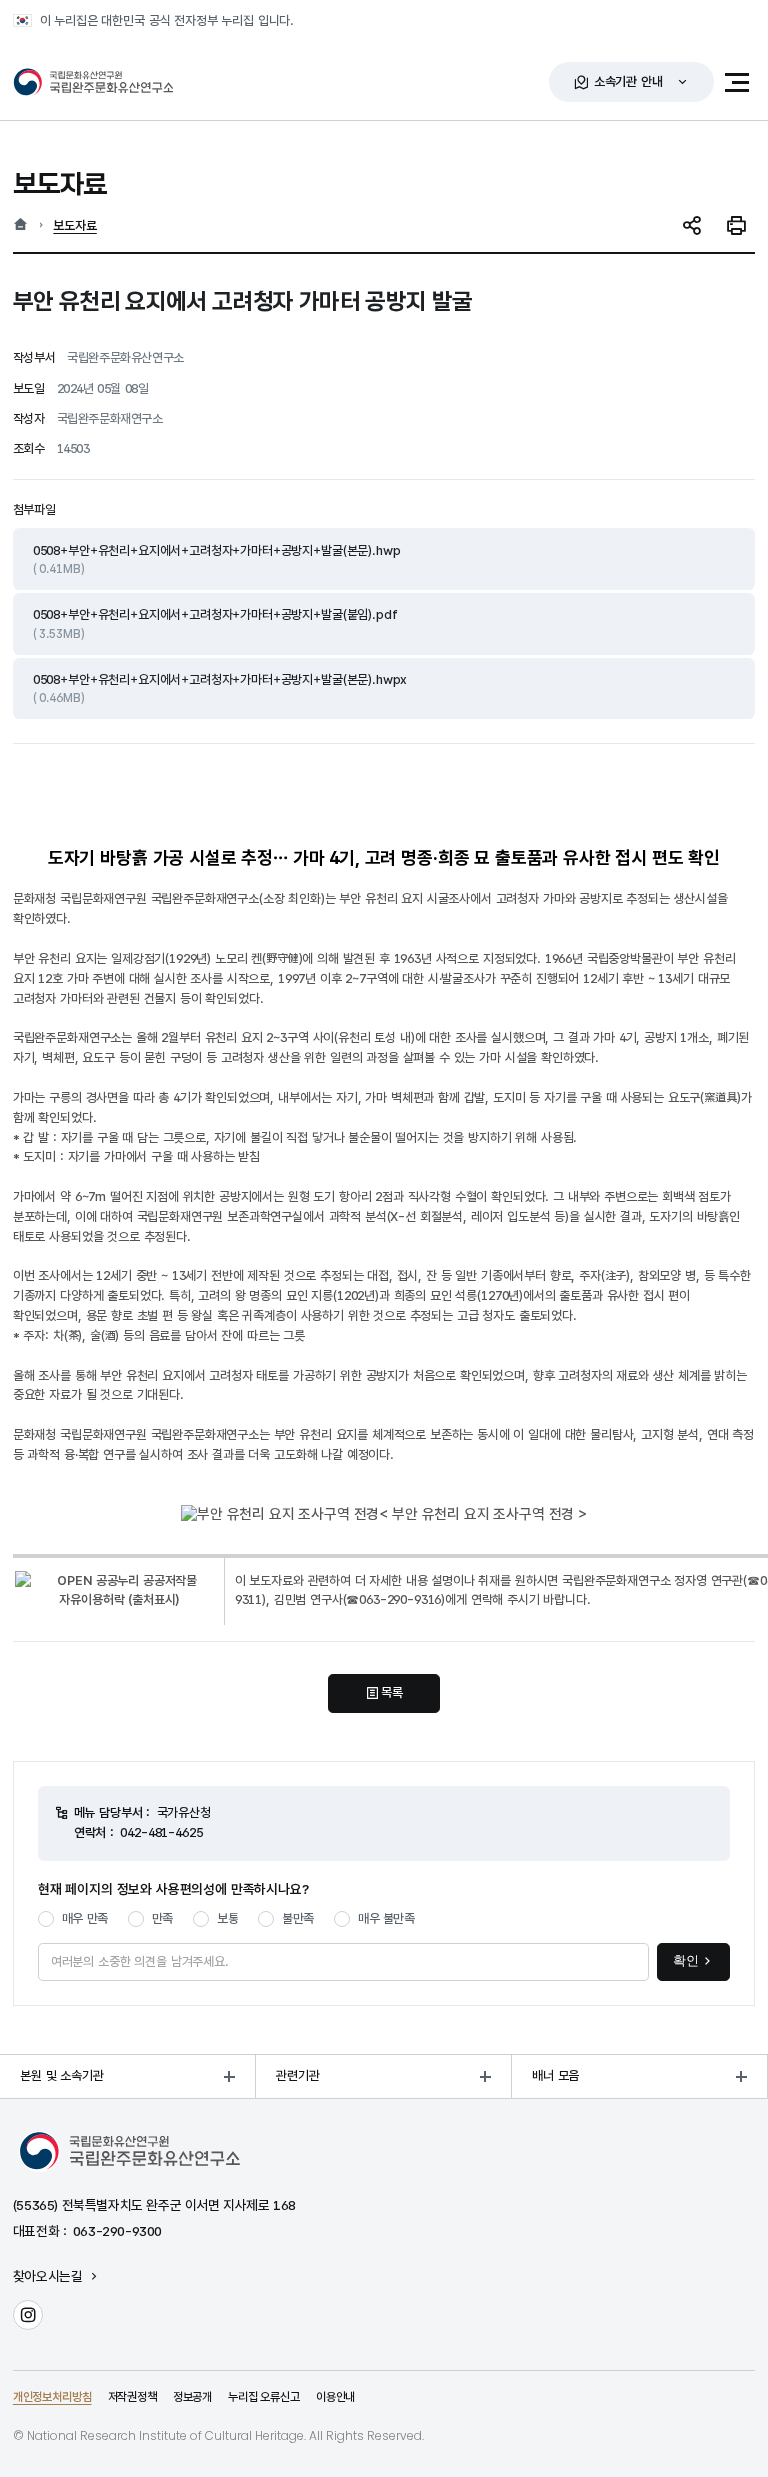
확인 (686, 1961)
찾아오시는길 (48, 2277)
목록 (392, 1692)
